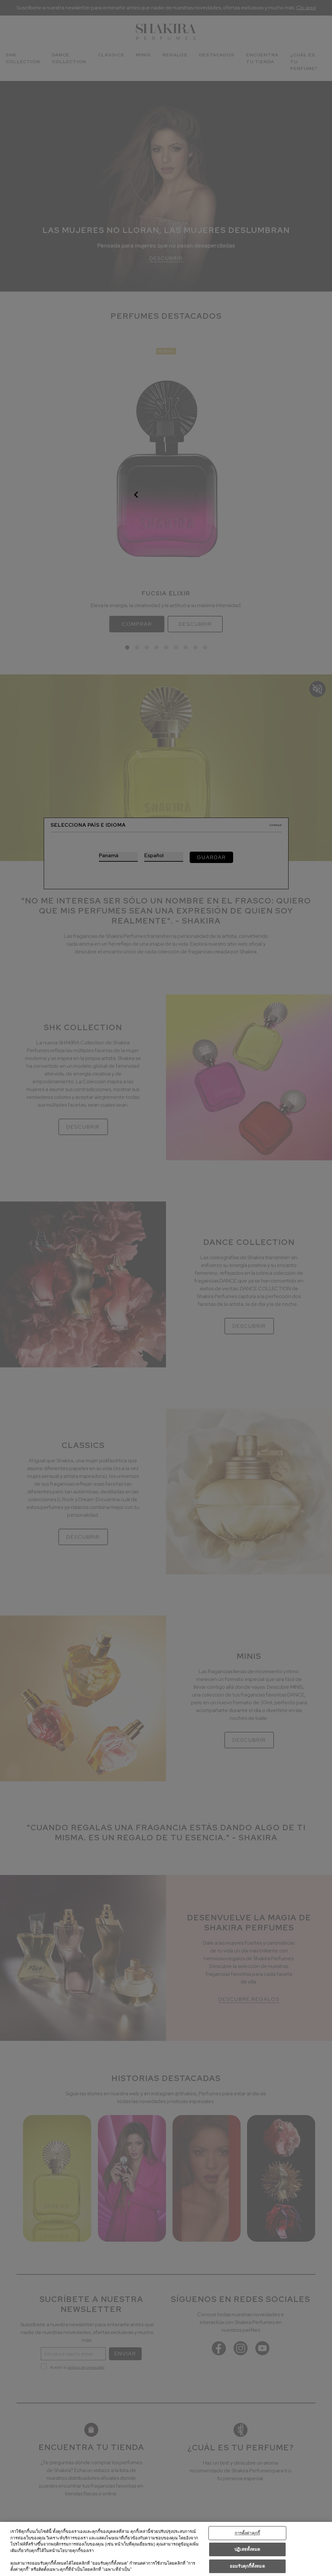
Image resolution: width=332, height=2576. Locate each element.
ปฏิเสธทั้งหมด (247, 2549)
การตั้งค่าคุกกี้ (247, 2533)
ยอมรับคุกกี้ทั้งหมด (247, 2566)
